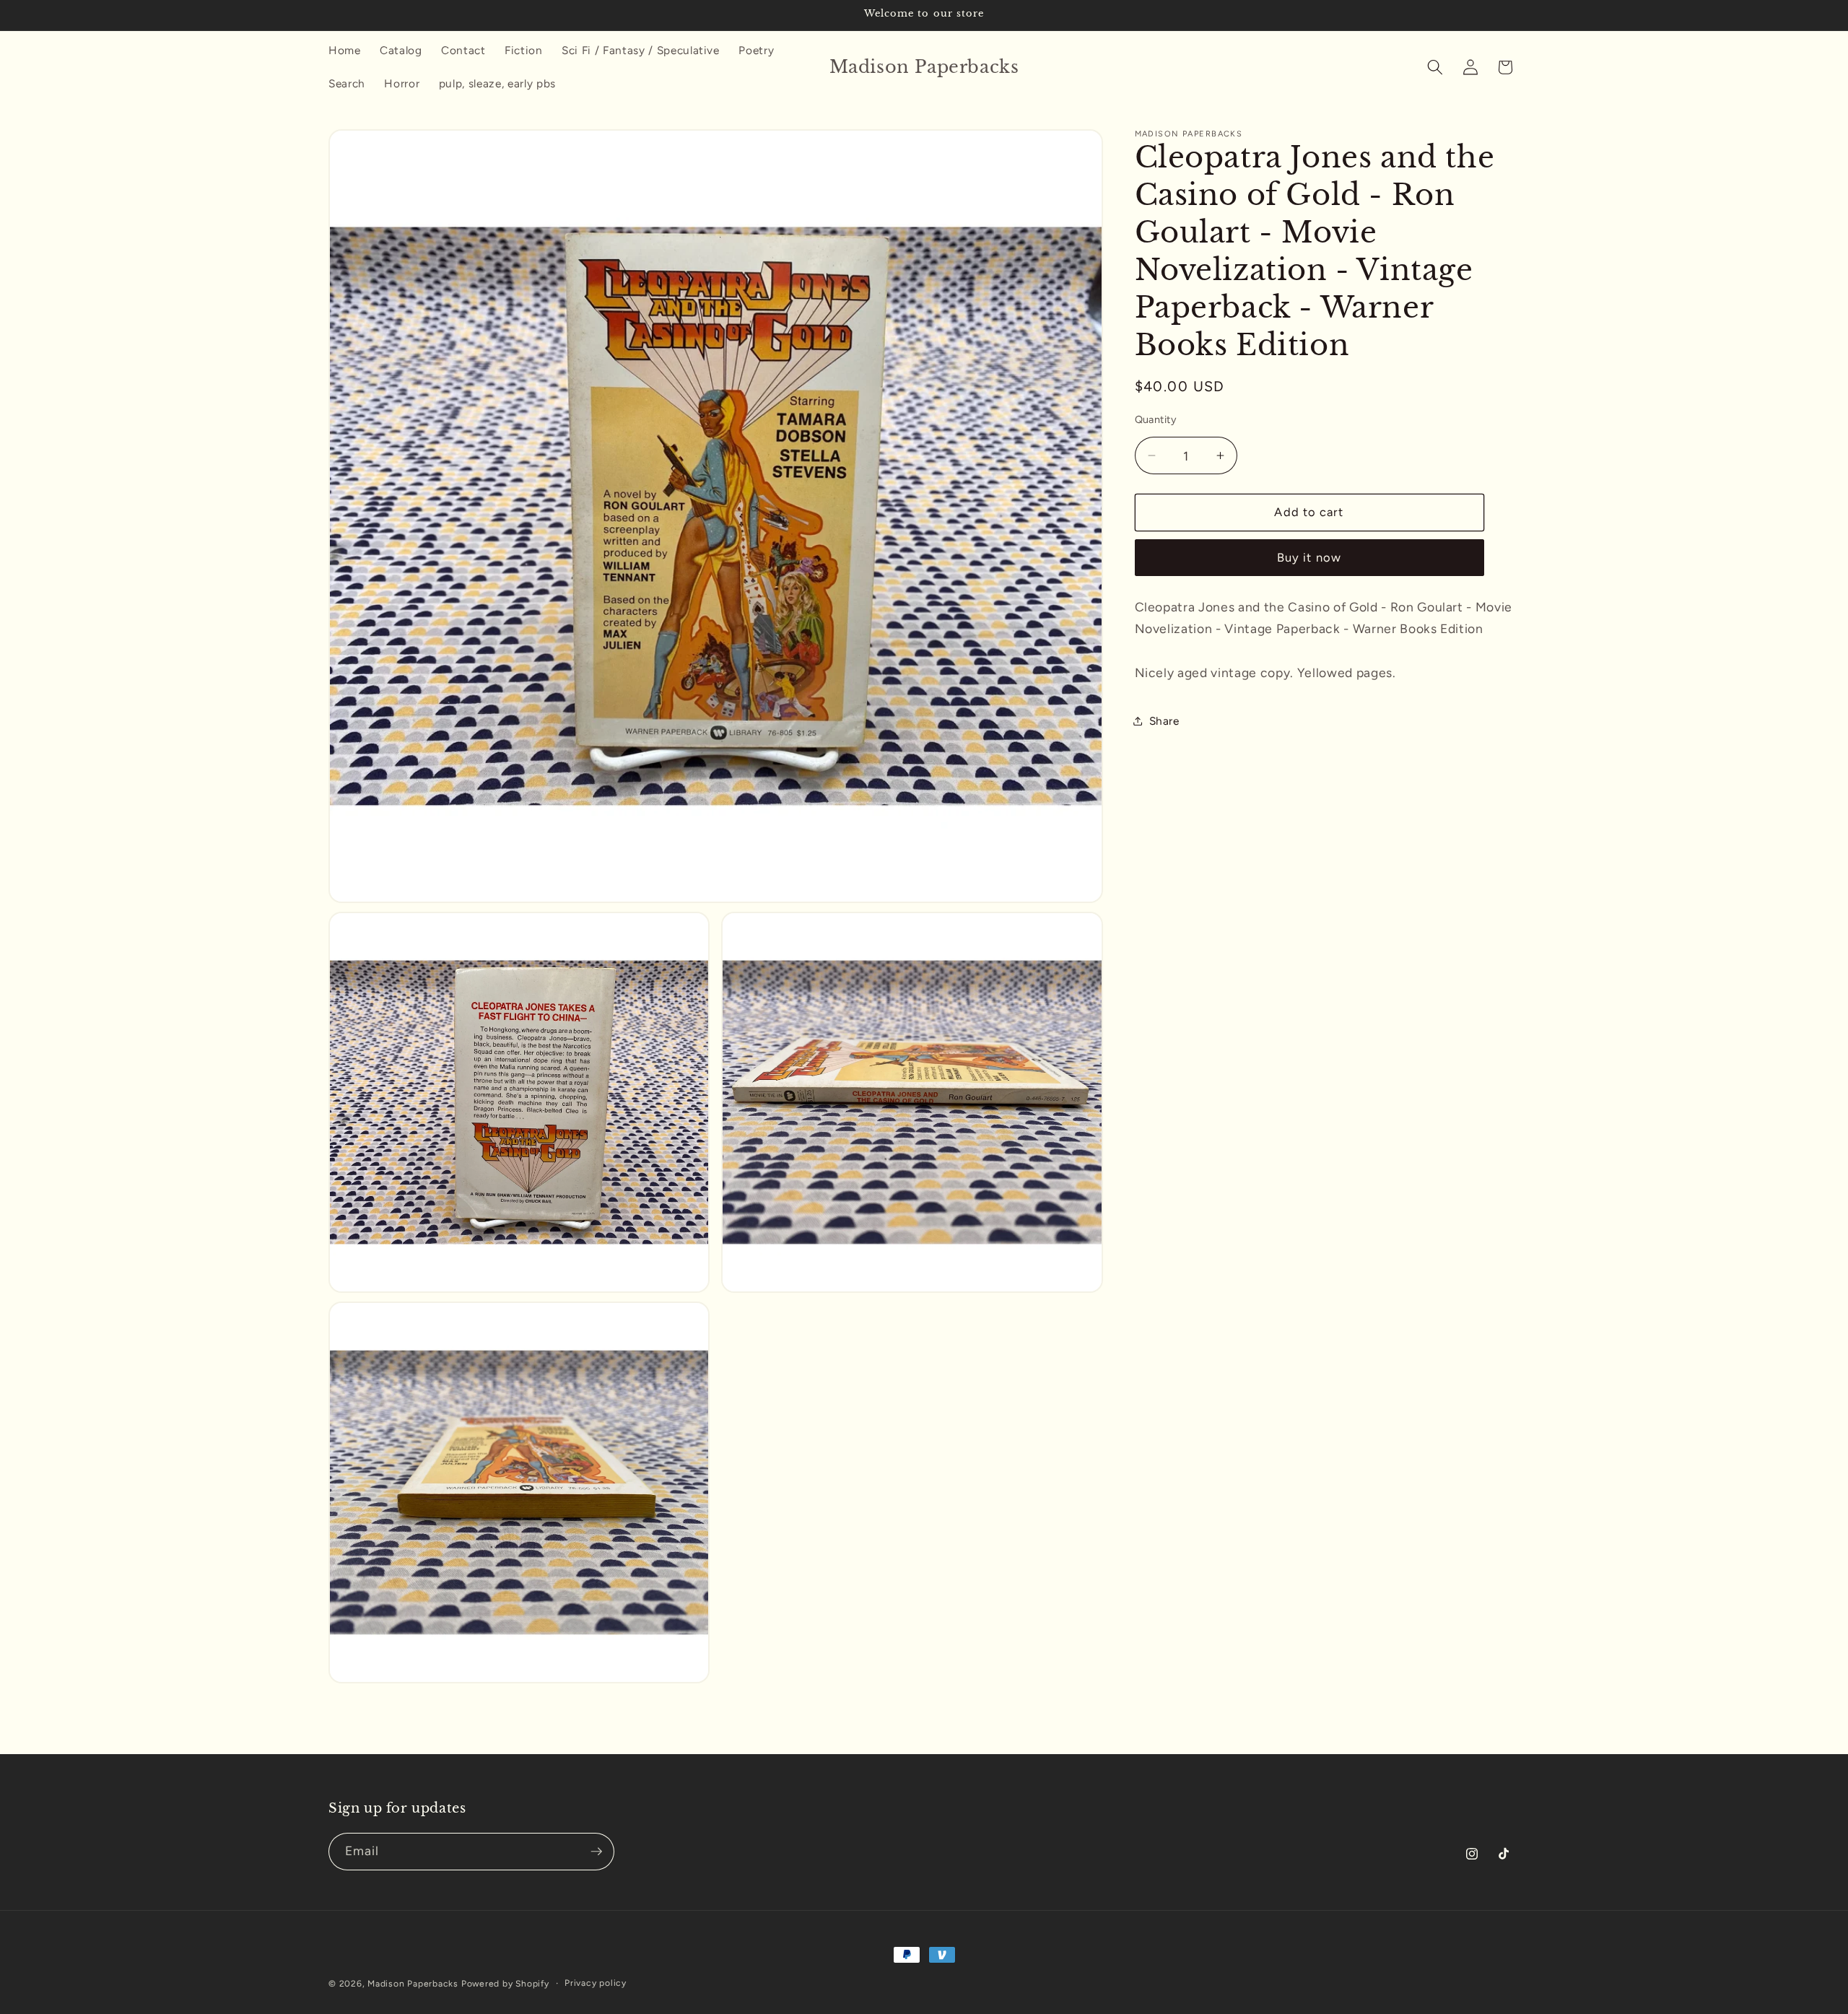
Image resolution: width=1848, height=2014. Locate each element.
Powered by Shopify (505, 1984)
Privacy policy (596, 1983)
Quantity (1156, 419)
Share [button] (1164, 720)
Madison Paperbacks (413, 1984)
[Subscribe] (596, 1852)
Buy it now (1309, 557)
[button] (1435, 67)
